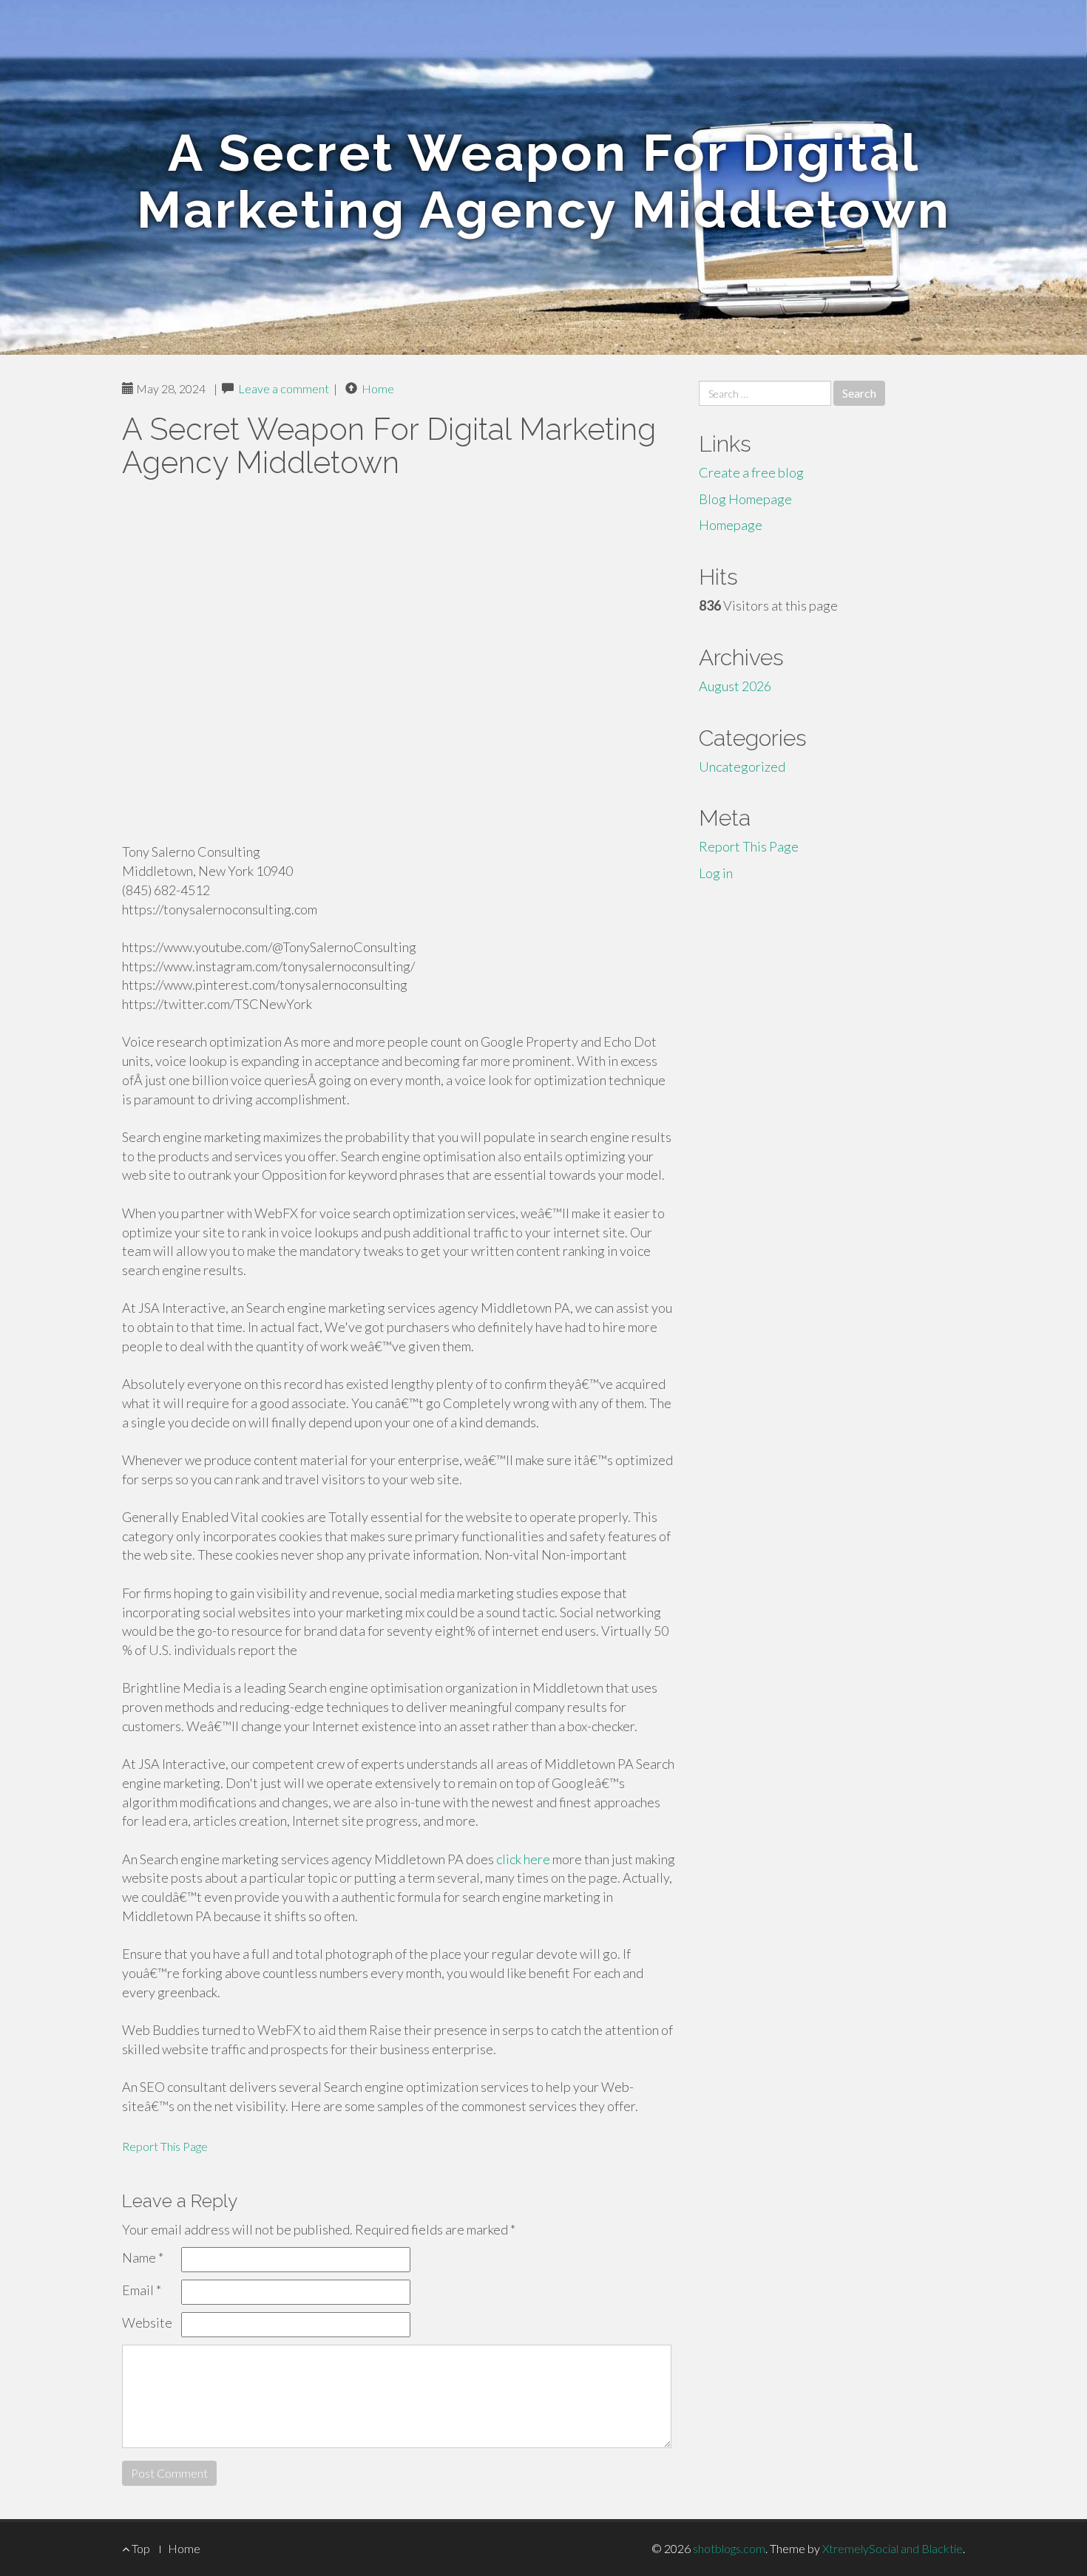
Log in (716, 873)
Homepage (731, 525)
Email (142, 2290)
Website (147, 2322)
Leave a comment (284, 388)
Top (140, 2548)
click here (523, 1859)
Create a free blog (751, 472)
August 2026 (735, 686)
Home (378, 388)
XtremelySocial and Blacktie (893, 2548)
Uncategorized (742, 767)
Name (143, 2257)
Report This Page (165, 2146)
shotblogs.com (729, 2548)
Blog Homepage (745, 499)
